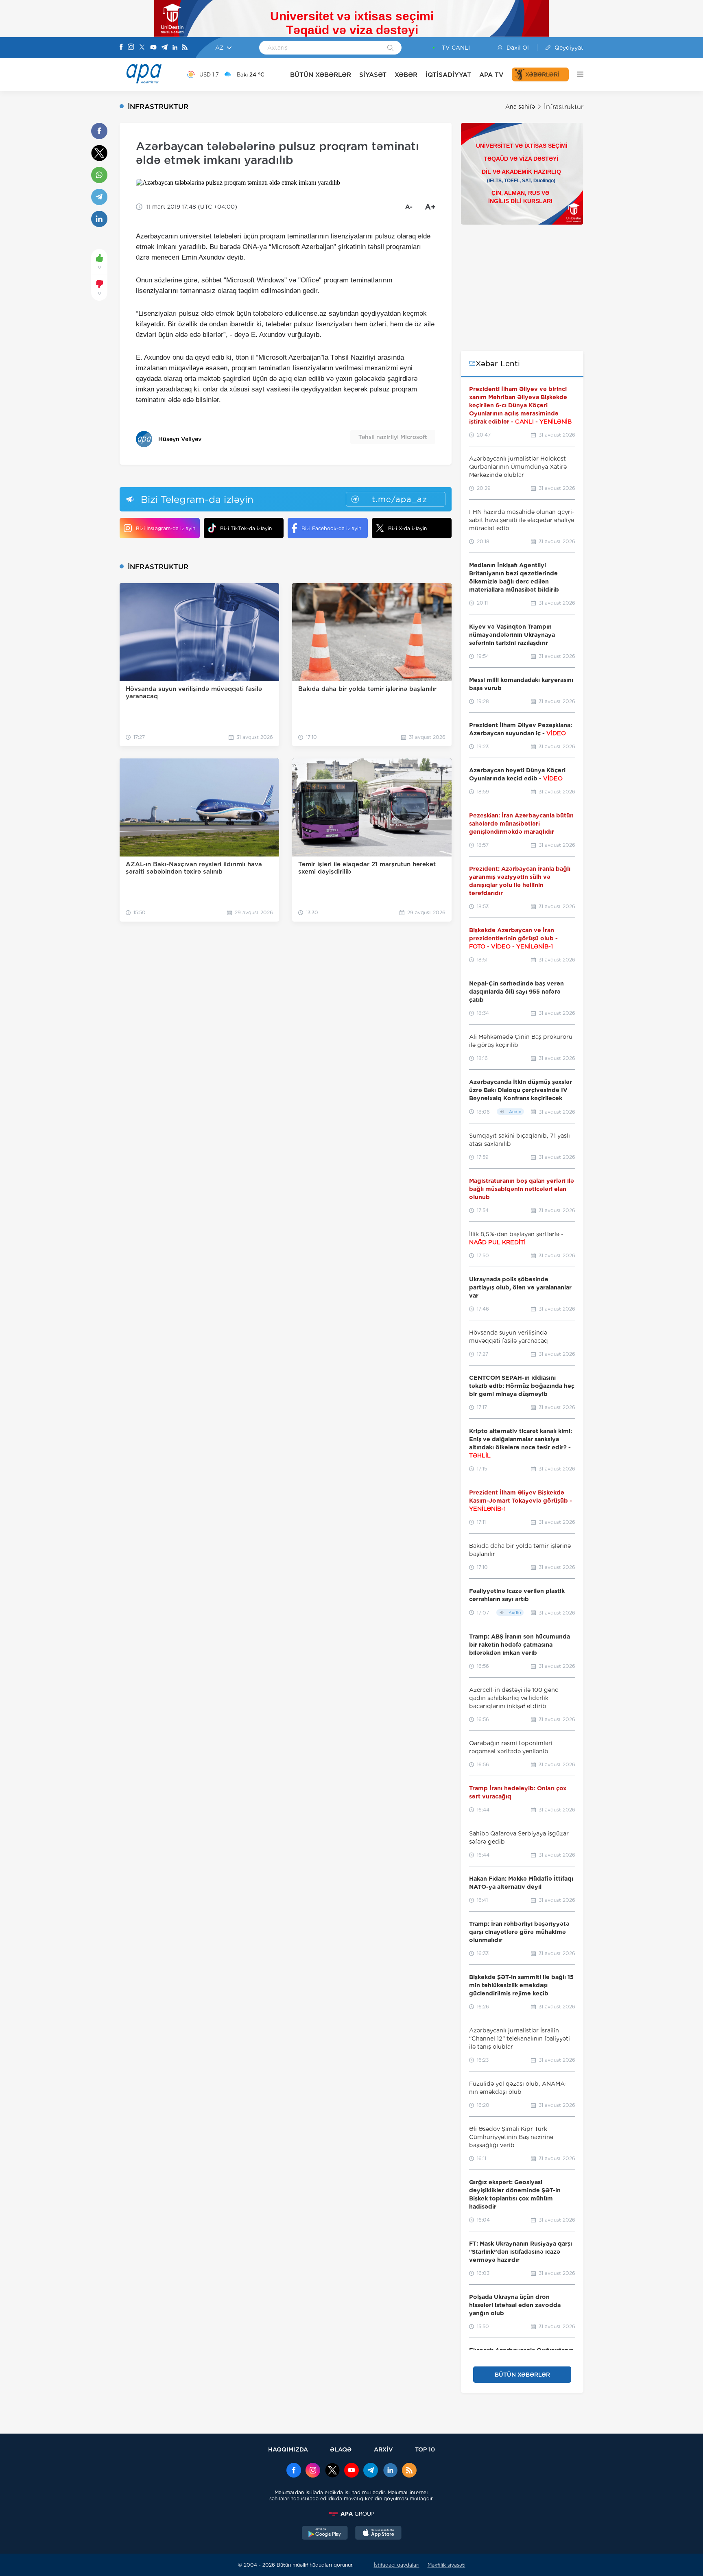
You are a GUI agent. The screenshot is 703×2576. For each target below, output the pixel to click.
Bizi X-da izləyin (407, 528)
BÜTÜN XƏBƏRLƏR (321, 75)
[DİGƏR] (576, 74)
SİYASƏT (373, 75)
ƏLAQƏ (341, 2449)
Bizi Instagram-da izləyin (166, 528)
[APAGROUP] (351, 2514)
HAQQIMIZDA (288, 2449)
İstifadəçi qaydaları (397, 2565)
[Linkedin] (175, 48)
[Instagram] (131, 48)
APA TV (491, 75)
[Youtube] (153, 48)
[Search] (390, 48)
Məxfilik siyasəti (446, 2565)
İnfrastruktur (564, 107)
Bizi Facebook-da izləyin (331, 528)
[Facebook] (121, 48)
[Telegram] (164, 48)
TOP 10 (425, 2449)
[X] (142, 48)
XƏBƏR (406, 75)
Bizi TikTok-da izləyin (246, 528)
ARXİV (383, 2449)
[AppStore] (378, 2534)
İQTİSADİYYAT (448, 75)
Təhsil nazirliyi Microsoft (393, 437)
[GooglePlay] (325, 2534)
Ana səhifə (520, 107)
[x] (332, 2471)
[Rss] (185, 48)
